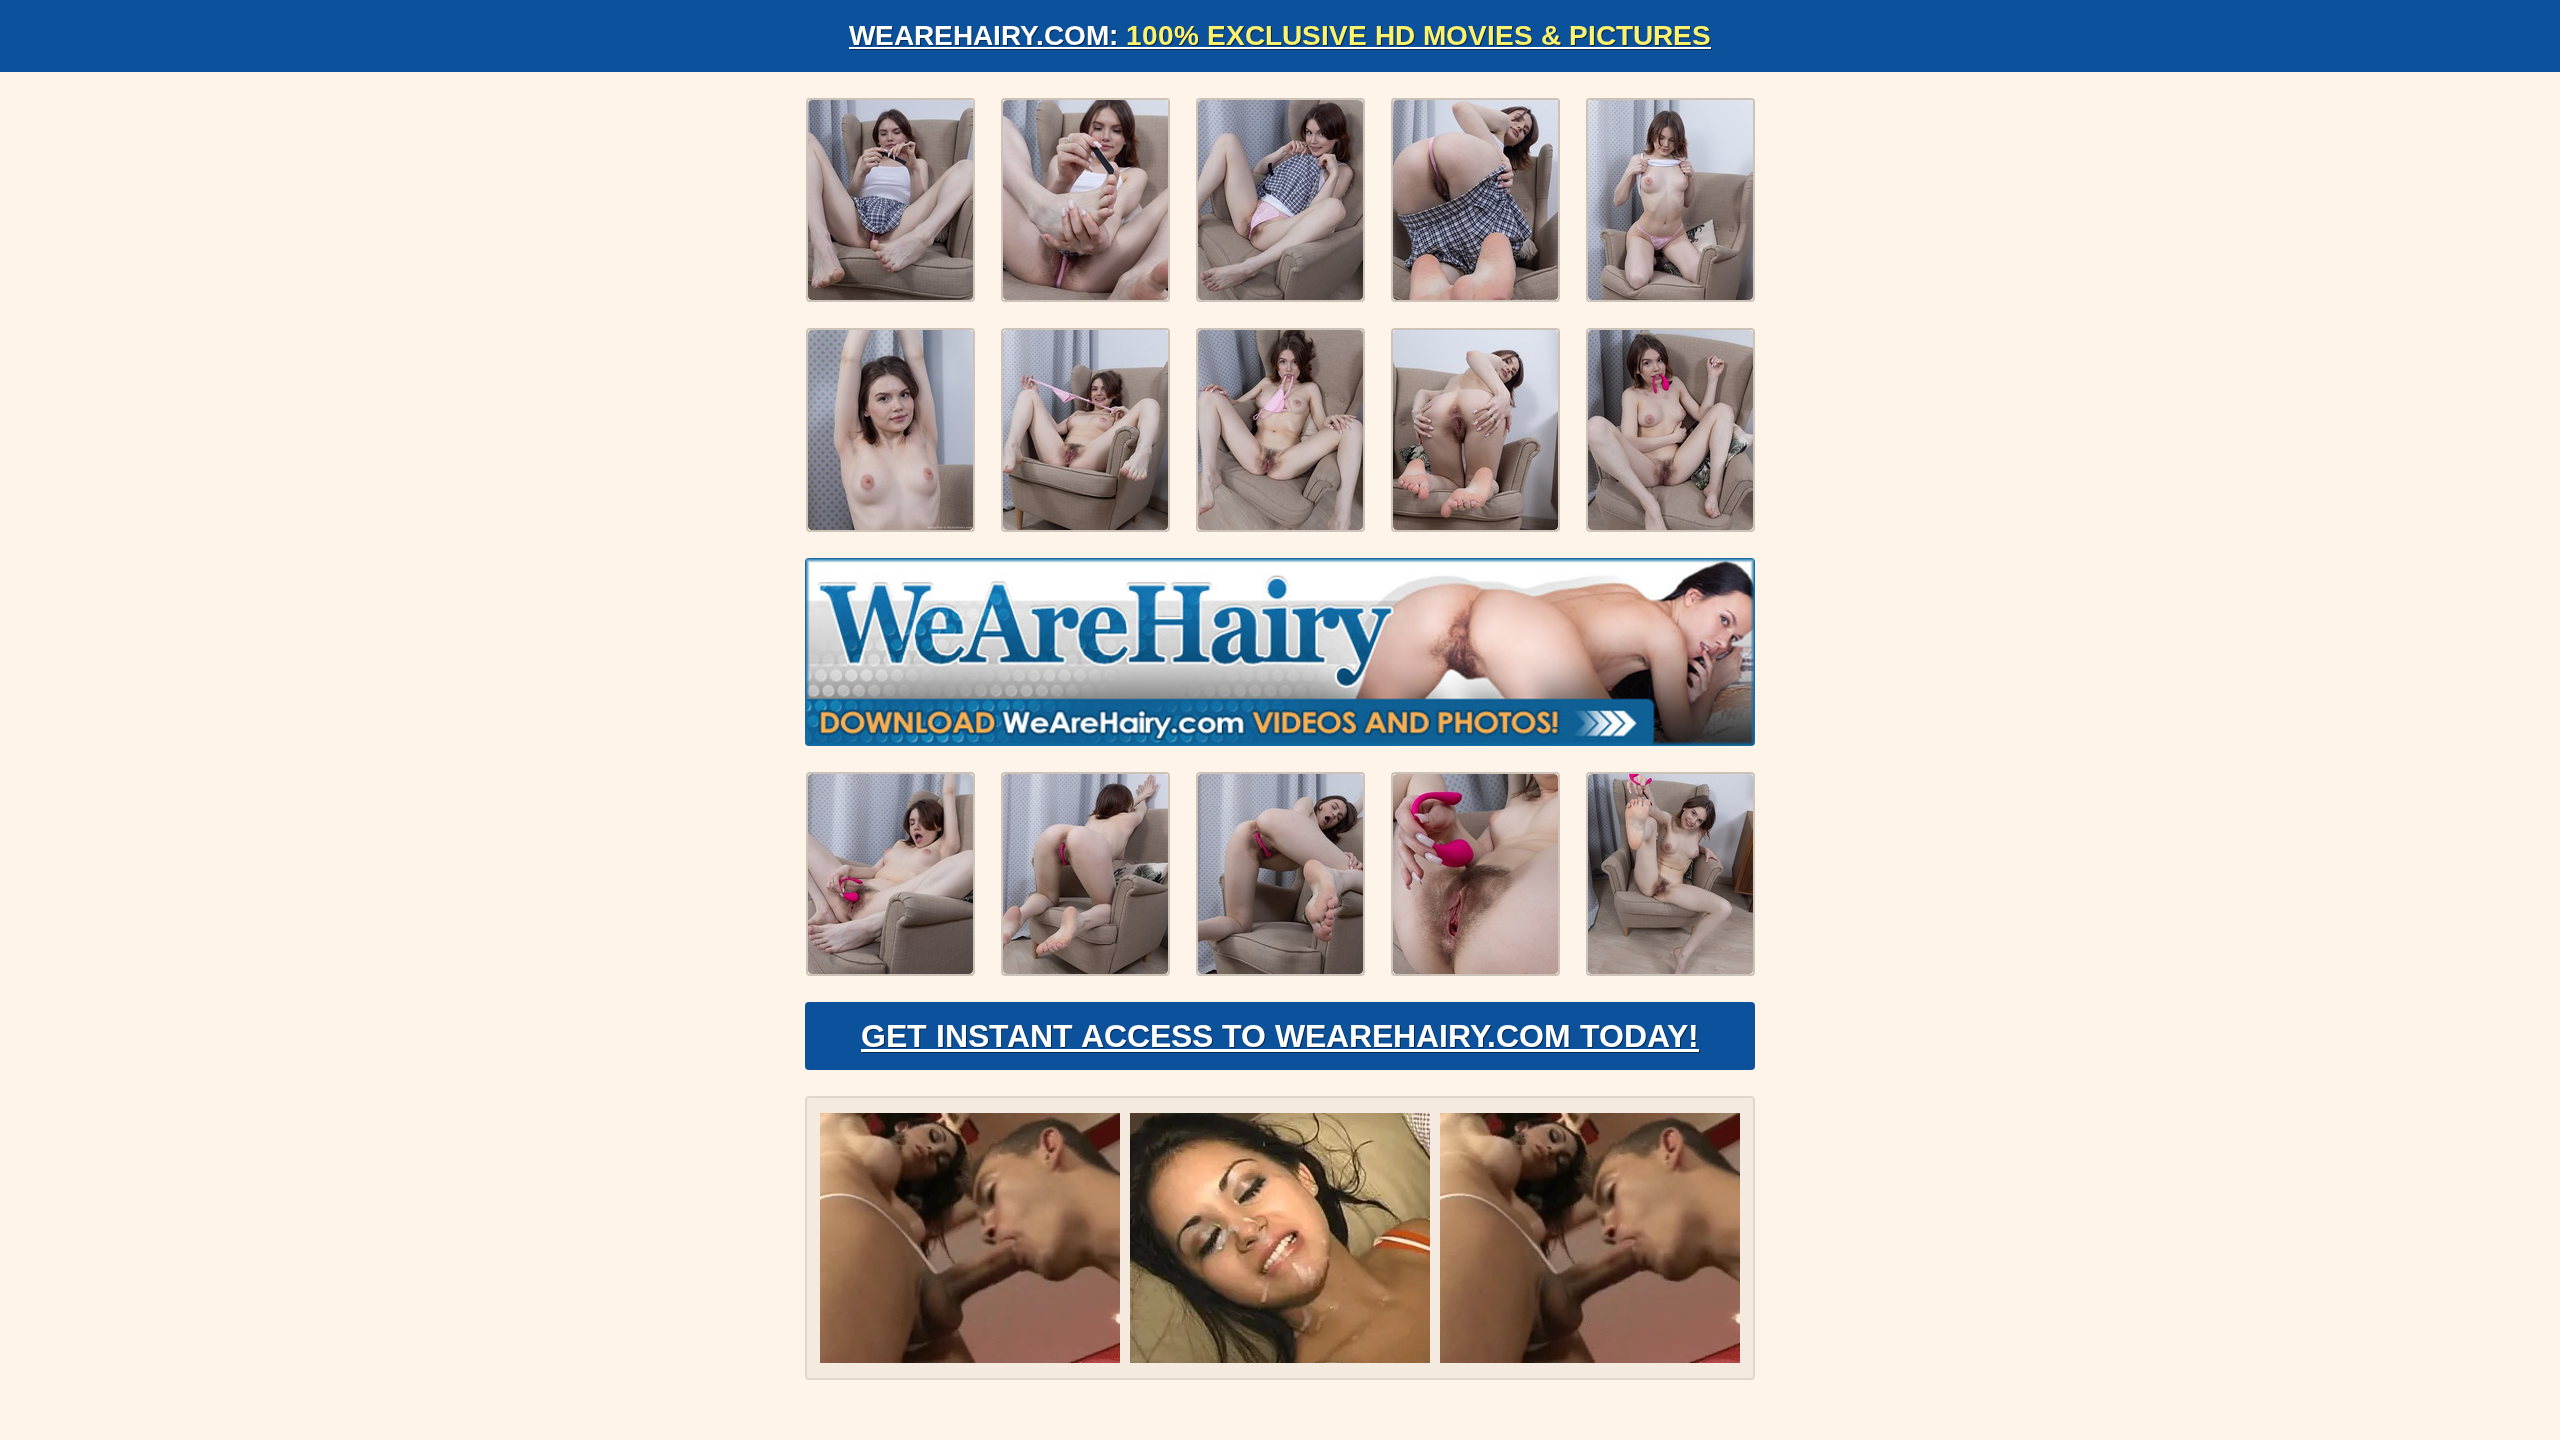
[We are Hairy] (1280, 652)
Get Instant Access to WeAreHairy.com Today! (1280, 1036)
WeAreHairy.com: (1280, 35)
